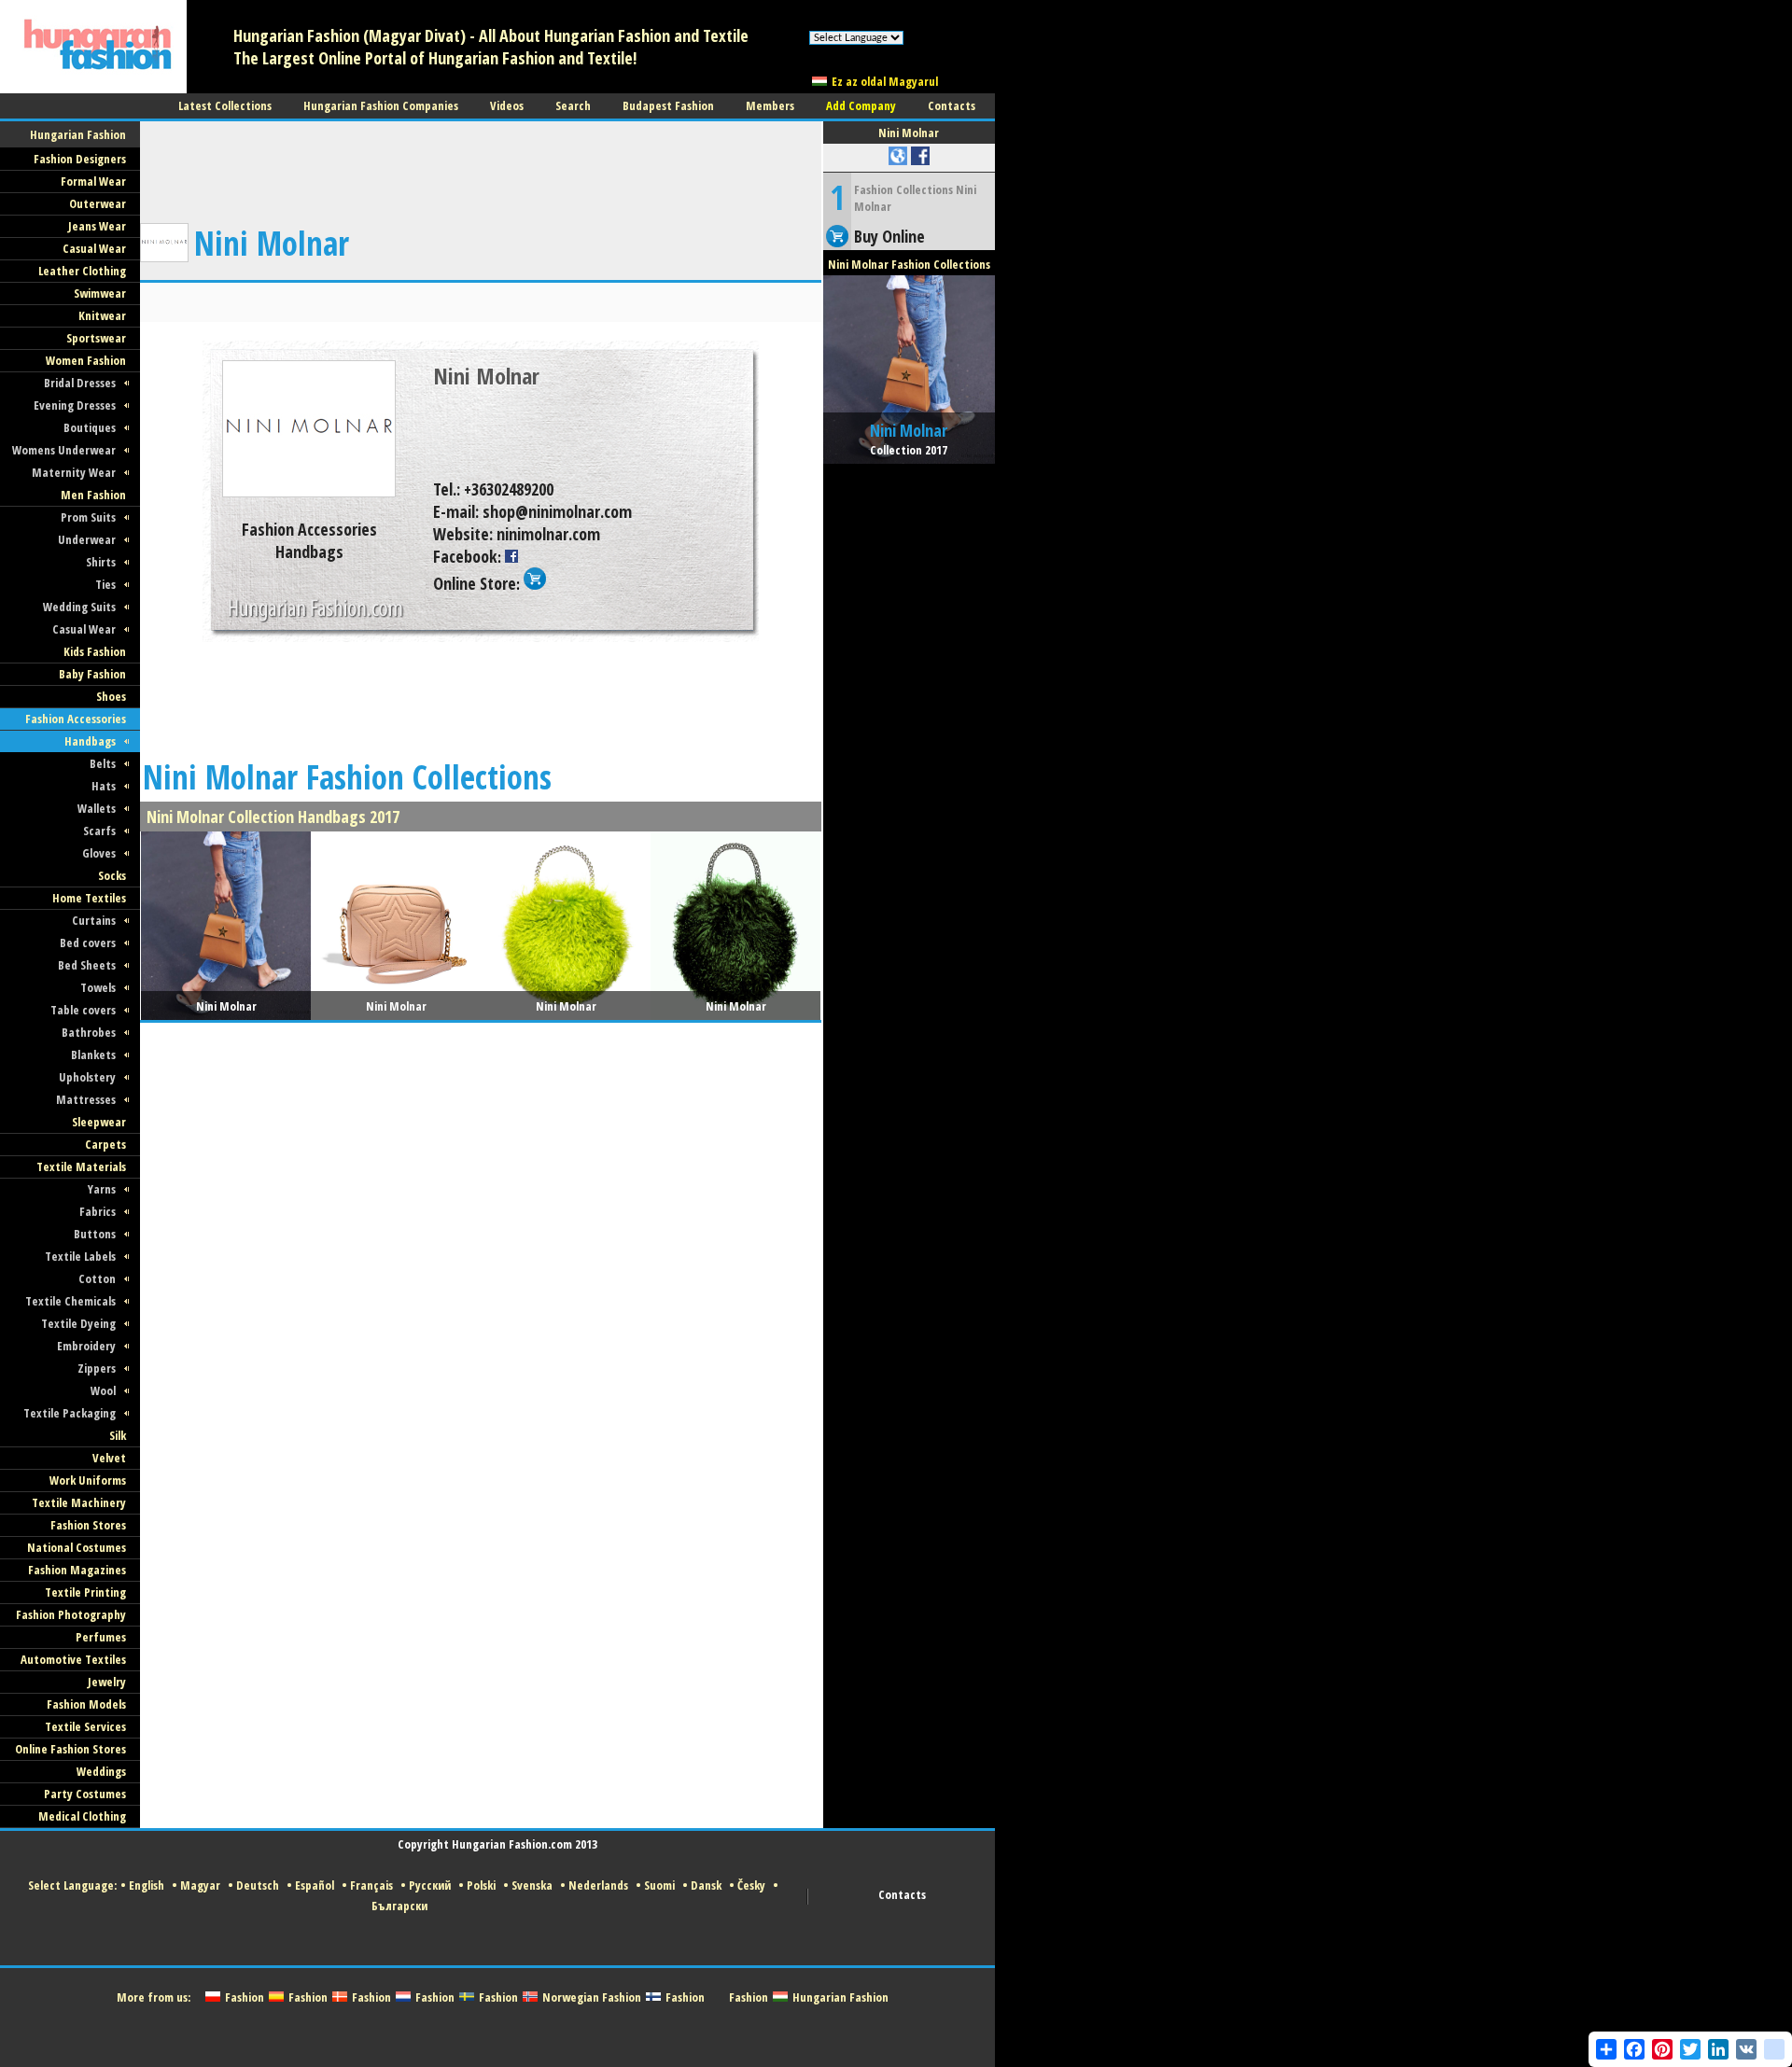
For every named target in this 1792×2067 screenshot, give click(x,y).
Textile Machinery (79, 1502)
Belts (103, 763)
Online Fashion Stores (70, 1749)
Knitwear (102, 315)
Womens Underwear (64, 450)
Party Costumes (85, 1794)
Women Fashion (86, 360)
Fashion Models (86, 1704)
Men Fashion (93, 495)
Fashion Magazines (77, 1570)
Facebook (465, 556)
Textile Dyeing (78, 1323)
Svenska (532, 1885)
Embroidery (86, 1346)
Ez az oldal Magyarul (885, 81)
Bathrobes (89, 1032)
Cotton (97, 1278)
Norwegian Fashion (592, 1997)
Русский (430, 1885)
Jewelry (107, 1682)
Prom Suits (88, 517)
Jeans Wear (97, 226)
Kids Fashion (95, 651)
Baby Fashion (92, 674)
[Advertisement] (481, 163)
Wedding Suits (79, 607)
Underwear (87, 539)
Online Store (475, 583)
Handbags (90, 741)
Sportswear (96, 338)
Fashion (245, 1997)
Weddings (101, 1771)
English (147, 1885)
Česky (751, 1885)
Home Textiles (89, 898)
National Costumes (77, 1547)
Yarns (102, 1189)
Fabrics (98, 1211)
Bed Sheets (87, 965)
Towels (98, 987)
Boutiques (90, 427)
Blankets (93, 1054)
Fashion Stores (88, 1525)
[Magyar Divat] (93, 90)
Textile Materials (81, 1166)
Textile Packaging (70, 1413)
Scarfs (99, 831)
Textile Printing (85, 1592)
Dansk (706, 1885)
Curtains (94, 920)
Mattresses (86, 1099)
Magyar (200, 1885)
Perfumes (101, 1637)
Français (371, 1885)
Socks (112, 875)
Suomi (659, 1885)
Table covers (83, 1010)
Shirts (101, 562)
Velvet (109, 1458)
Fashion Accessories (76, 719)
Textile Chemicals (70, 1301)
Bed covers (88, 943)
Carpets (105, 1144)
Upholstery (87, 1077)
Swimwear (100, 293)
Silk (118, 1435)
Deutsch (258, 1885)
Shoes (111, 696)
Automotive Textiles (73, 1659)
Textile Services (85, 1726)
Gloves (99, 853)
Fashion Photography (71, 1614)
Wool (103, 1390)
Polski (481, 1885)
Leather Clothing (82, 271)
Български (399, 1906)
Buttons (95, 1234)
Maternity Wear (74, 472)
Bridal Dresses (80, 383)
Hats (104, 786)
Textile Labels (80, 1256)
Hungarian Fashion (840, 1997)
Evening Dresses (75, 405)
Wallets (97, 808)
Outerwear (98, 203)
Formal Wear (93, 181)
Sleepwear (99, 1122)
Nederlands (598, 1885)
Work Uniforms (88, 1480)
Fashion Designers (80, 159)
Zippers (97, 1368)
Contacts (902, 1894)
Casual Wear (94, 248)
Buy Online (889, 236)
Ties (105, 584)
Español (315, 1885)
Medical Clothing (82, 1816)
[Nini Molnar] (309, 494)
